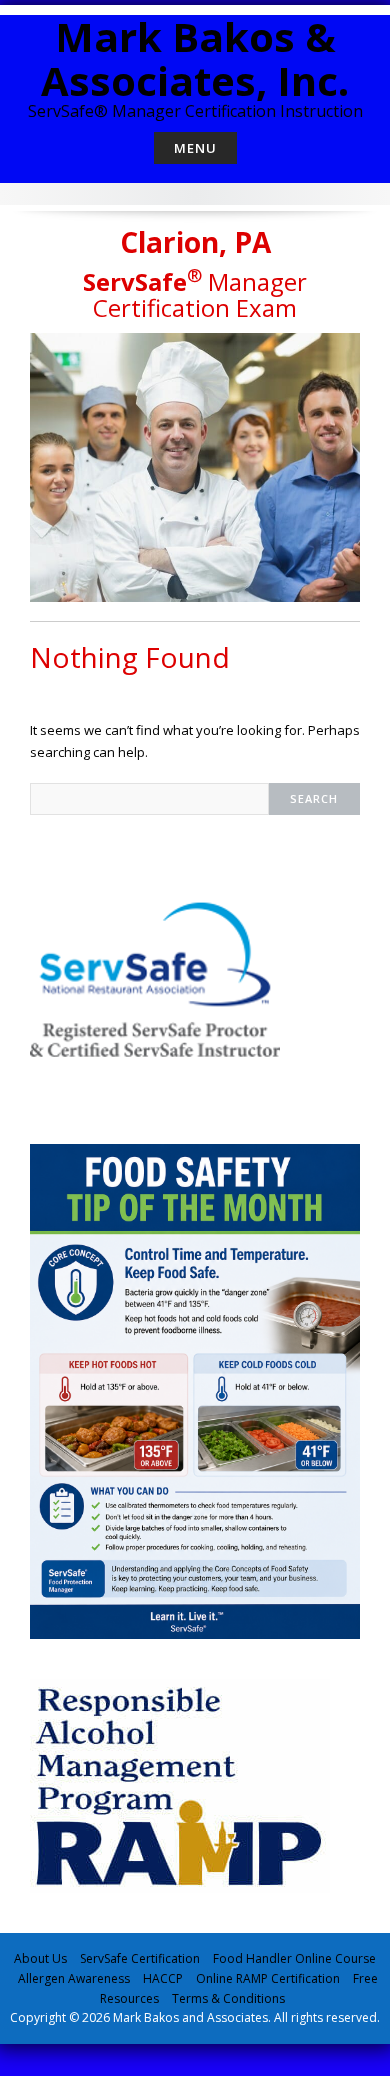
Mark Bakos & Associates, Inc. (195, 58)
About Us (40, 1958)
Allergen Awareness (74, 1978)
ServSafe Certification (140, 1958)
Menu (195, 148)
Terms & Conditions (228, 1998)
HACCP (163, 1978)
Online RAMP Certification (268, 1978)
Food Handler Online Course (294, 1958)
